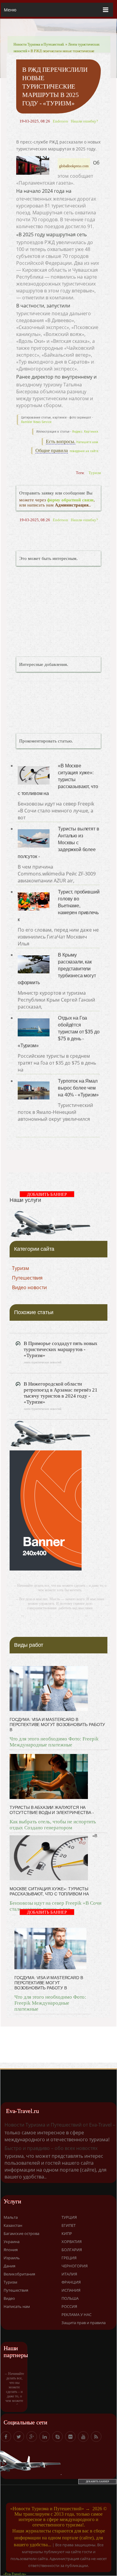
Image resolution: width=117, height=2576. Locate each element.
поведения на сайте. (84, 451)
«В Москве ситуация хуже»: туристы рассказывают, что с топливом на (58, 780)
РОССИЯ (69, 2306)
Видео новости (29, 1287)
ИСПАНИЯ (71, 2290)
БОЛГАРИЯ (72, 2250)
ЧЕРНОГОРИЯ (75, 2266)
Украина (12, 2242)
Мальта (11, 2217)
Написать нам (17, 2306)
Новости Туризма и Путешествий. (39, 44)
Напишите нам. (88, 442)
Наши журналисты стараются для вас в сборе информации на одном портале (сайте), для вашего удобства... (59, 2538)
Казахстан (13, 2225)
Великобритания (19, 2274)
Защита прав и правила (84, 2323)
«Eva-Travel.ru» (15, 2574)
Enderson (60, 121)
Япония (11, 2250)
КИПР (67, 2233)
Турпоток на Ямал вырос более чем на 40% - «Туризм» (78, 1088)
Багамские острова (21, 2233)
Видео (9, 2298)
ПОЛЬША (70, 2298)
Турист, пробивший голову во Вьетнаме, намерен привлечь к (59, 906)
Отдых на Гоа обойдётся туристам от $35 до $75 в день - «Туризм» (58, 1032)
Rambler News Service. (37, 422)
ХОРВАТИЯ (72, 2242)
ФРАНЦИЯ (71, 2282)
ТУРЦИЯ (69, 2217)
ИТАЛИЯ (69, 2274)
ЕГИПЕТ (69, 2225)
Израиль (12, 2258)
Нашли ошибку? (84, 121)
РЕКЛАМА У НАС (76, 2314)
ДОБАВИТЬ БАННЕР (47, 1194)
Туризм (95, 473)
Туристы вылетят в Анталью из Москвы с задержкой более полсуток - (58, 843)
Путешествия (27, 1278)
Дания (9, 2266)
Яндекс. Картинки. (85, 432)
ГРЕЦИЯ (69, 2258)
